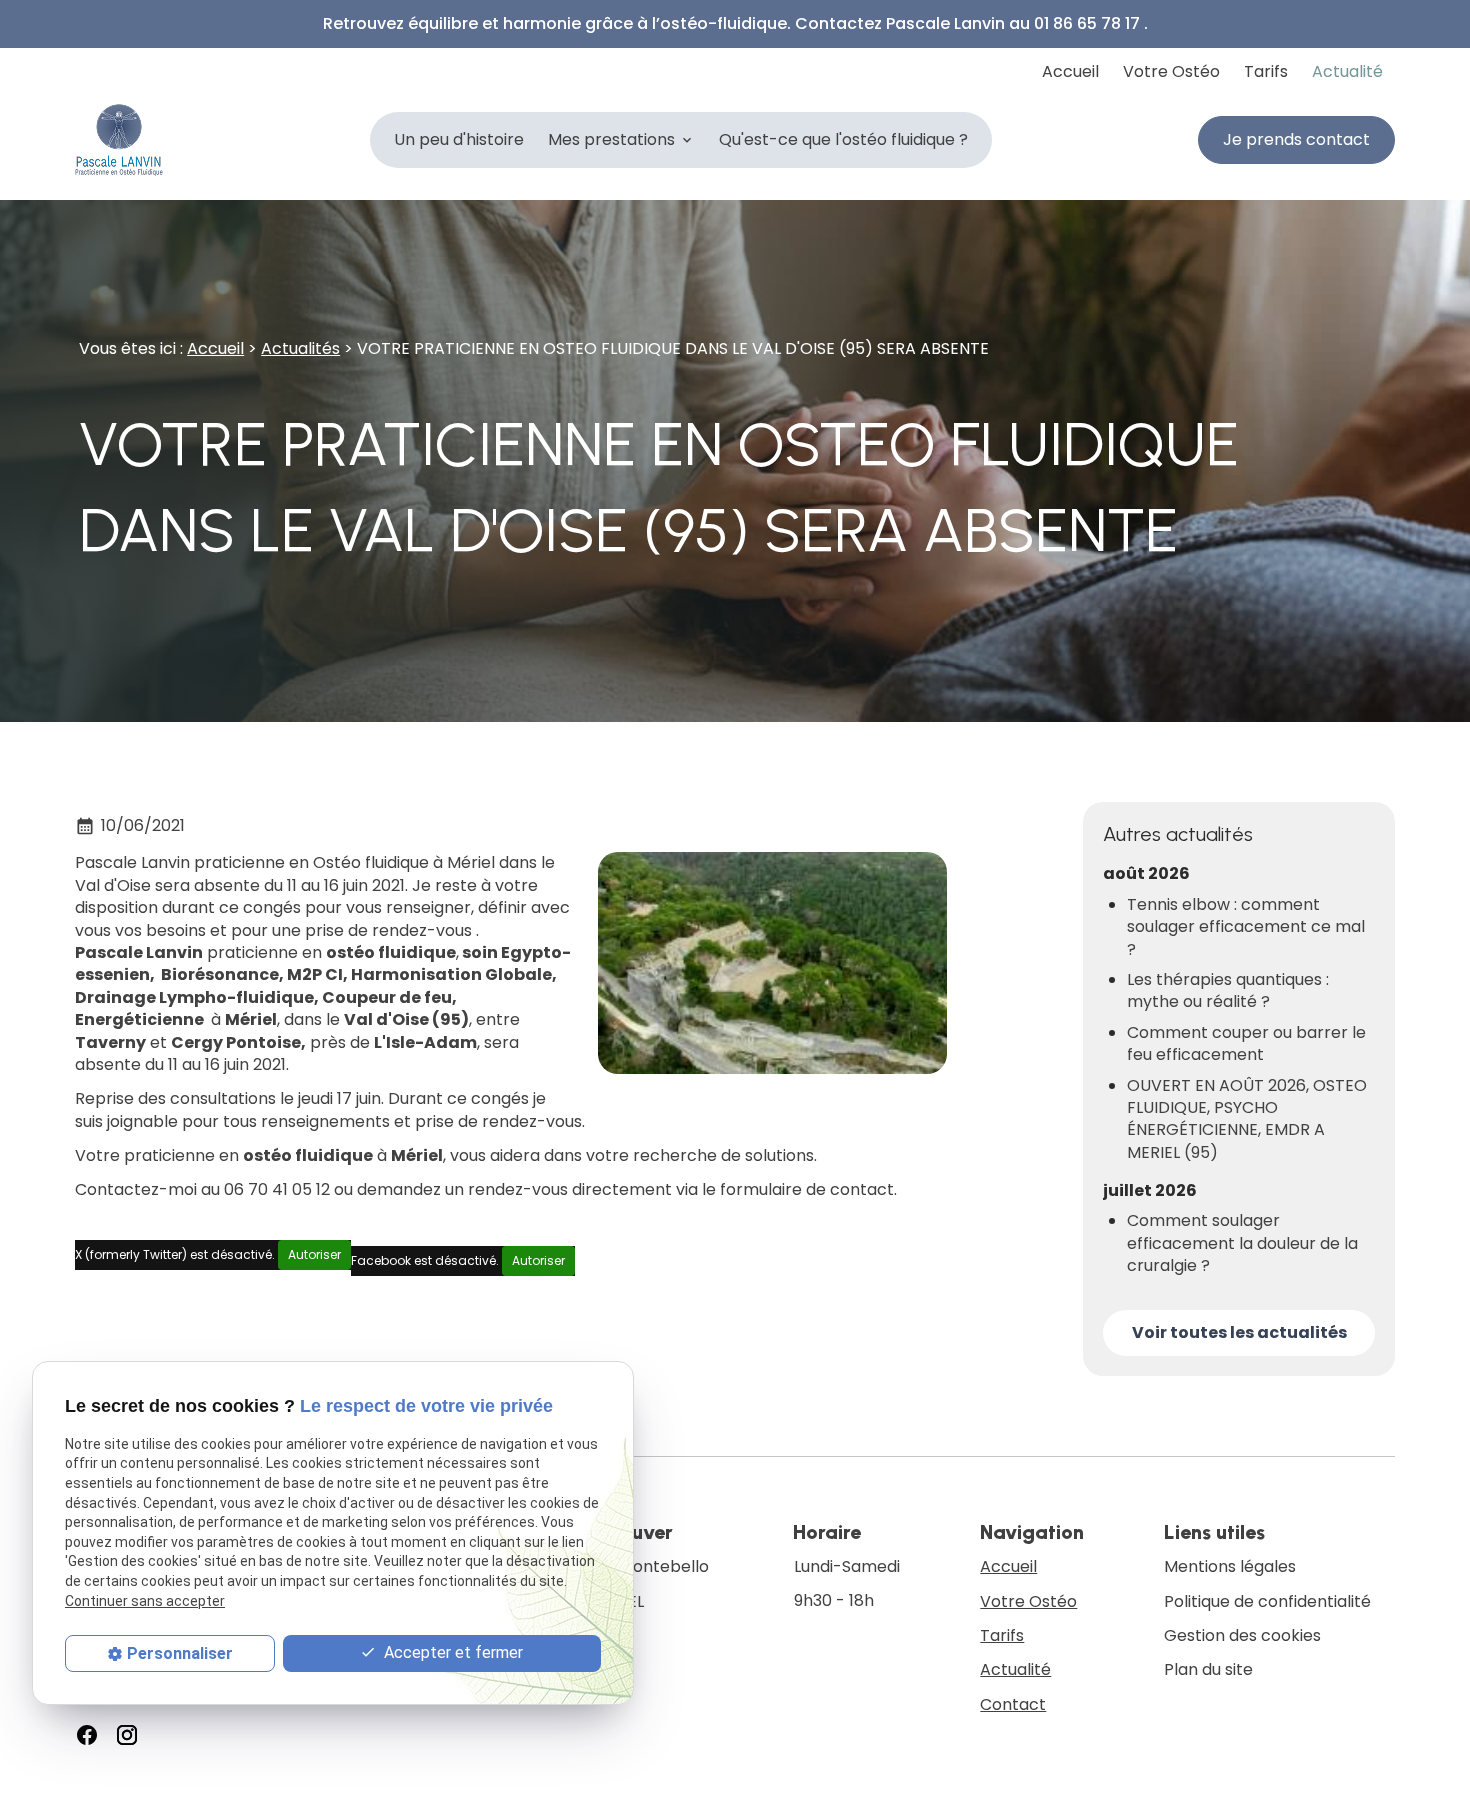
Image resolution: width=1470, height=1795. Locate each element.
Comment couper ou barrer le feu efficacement (1246, 1044)
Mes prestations (611, 139)
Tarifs (1266, 71)
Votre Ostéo (1171, 71)
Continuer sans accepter (145, 1601)
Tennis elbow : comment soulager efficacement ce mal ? (1246, 927)
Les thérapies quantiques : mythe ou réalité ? (1228, 991)
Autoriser (314, 1254)
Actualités (300, 348)
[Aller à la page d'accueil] (119, 140)
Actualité (1347, 71)
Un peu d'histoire (459, 139)
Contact (1013, 1704)
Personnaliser (180, 1653)
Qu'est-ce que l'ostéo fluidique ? (843, 139)
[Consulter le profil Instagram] (127, 1735)
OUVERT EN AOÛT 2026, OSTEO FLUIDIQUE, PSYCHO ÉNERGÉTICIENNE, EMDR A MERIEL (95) (1247, 1119)
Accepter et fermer (451, 1652)
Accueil (1070, 71)
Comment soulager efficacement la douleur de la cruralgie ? (1242, 1243)
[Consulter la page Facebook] (87, 1735)
